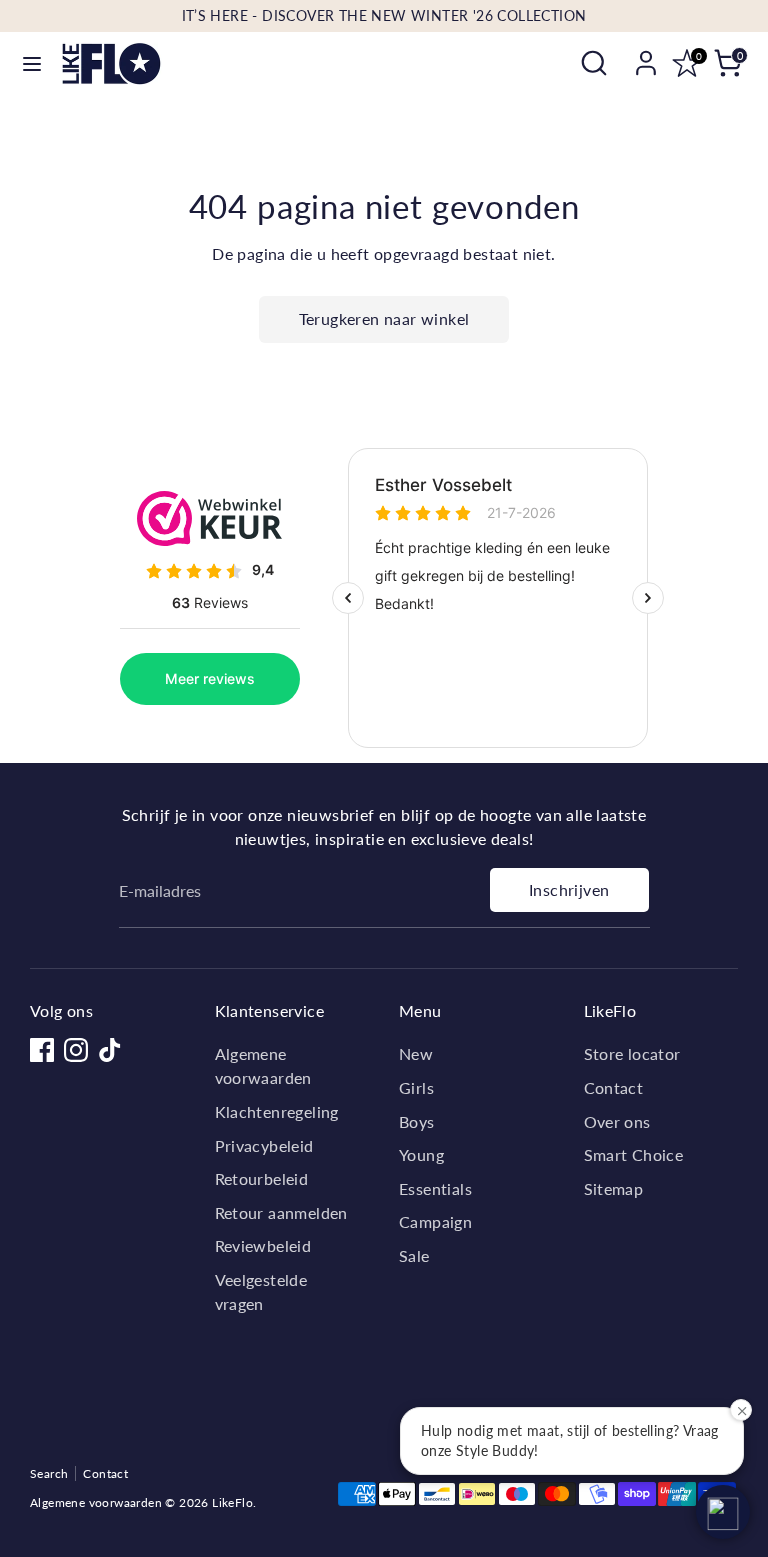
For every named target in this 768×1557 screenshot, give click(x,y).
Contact (614, 1087)
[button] (723, 1512)
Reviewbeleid (263, 1245)
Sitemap (614, 1188)
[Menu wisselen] (32, 63)
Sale (414, 1255)
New (416, 1053)
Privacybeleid (264, 1145)
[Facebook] (42, 1050)
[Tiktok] (110, 1050)
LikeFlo (232, 1502)
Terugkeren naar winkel (384, 318)
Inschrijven (569, 889)
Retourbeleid (262, 1178)
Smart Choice (634, 1154)
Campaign (435, 1221)
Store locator (632, 1053)
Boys (417, 1121)
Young (421, 1154)
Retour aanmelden (281, 1212)
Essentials (435, 1188)
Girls (416, 1087)
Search (49, 1473)
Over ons (617, 1121)
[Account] (646, 54)
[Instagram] (76, 1050)
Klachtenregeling (277, 1111)
